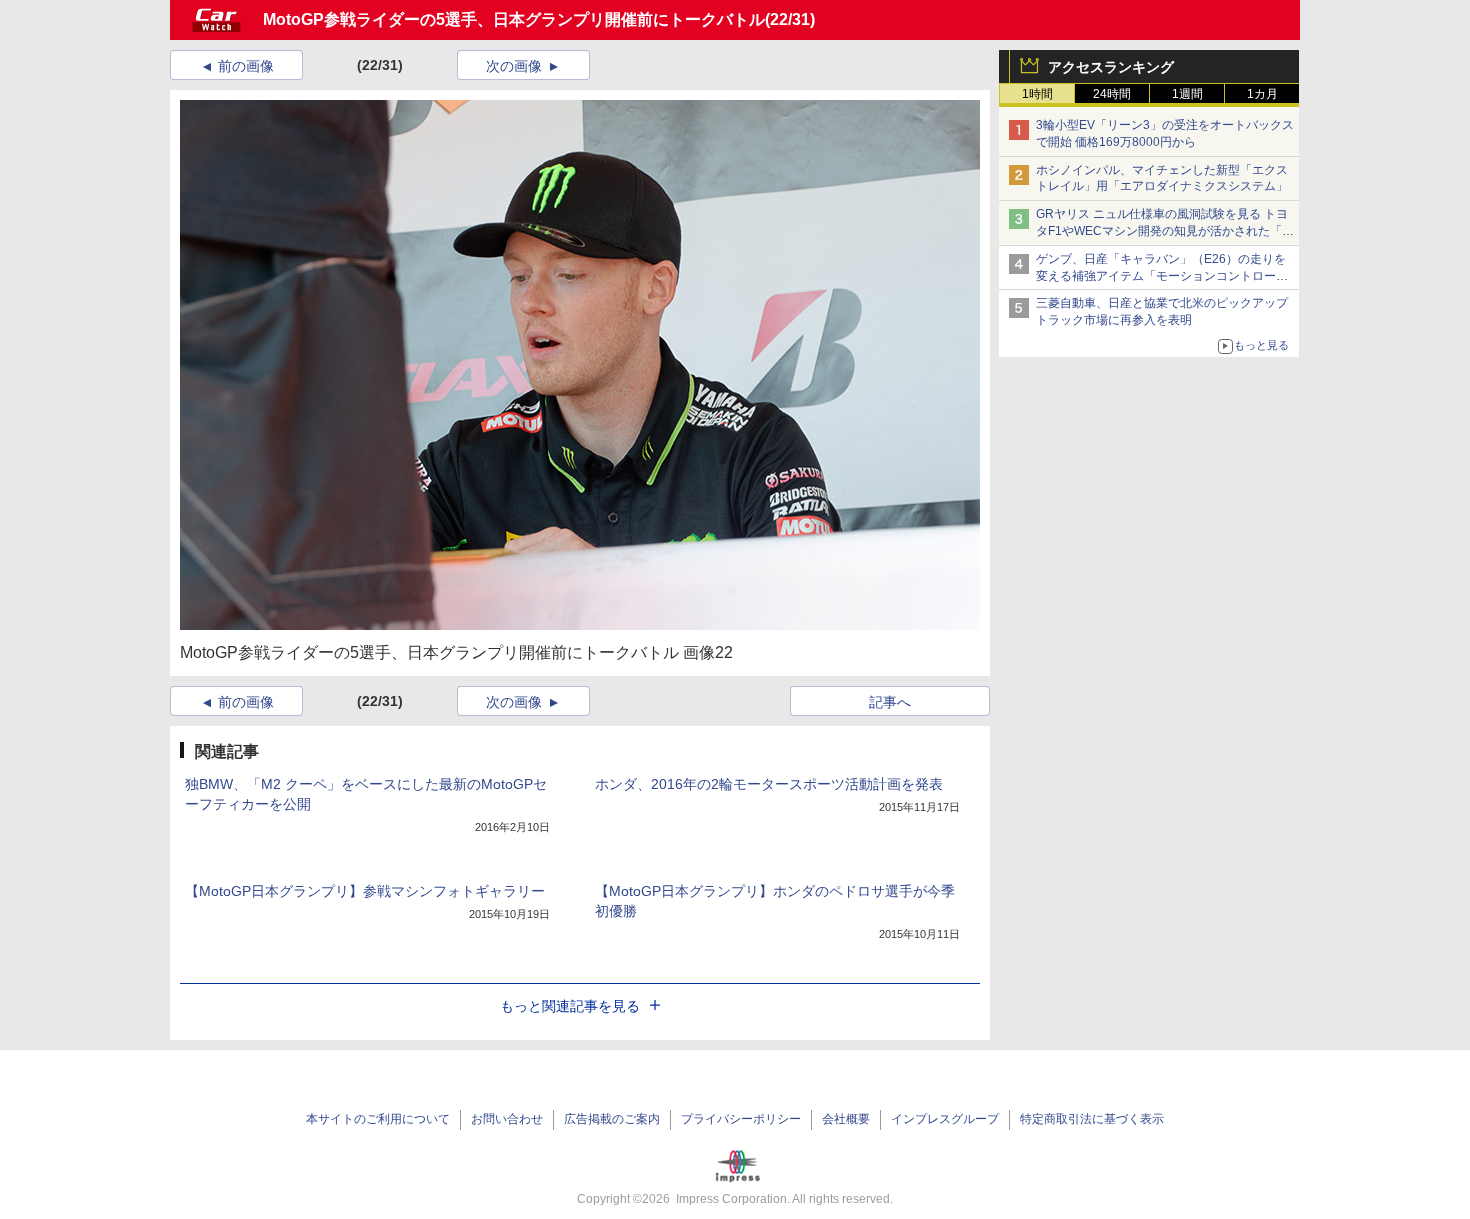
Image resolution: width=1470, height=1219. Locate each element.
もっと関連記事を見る (570, 1006)
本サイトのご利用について (378, 1119)
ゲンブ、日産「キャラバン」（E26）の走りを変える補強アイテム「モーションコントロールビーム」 (1162, 276)
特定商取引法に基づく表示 (1092, 1119)
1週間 (1187, 94)
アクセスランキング (1111, 67)
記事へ (890, 702)
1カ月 (1262, 94)
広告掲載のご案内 (612, 1119)
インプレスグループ (945, 1119)
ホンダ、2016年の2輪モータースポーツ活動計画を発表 (769, 784)
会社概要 (846, 1119)
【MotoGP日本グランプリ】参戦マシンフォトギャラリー (365, 891)
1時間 (1037, 94)
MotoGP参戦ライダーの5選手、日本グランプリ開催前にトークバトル (514, 19)
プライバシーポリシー (741, 1119)
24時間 (1112, 94)
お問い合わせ (507, 1119)
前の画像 (246, 66)
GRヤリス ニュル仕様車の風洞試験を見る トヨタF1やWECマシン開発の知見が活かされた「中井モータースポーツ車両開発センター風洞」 (1165, 231)
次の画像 (514, 66)
